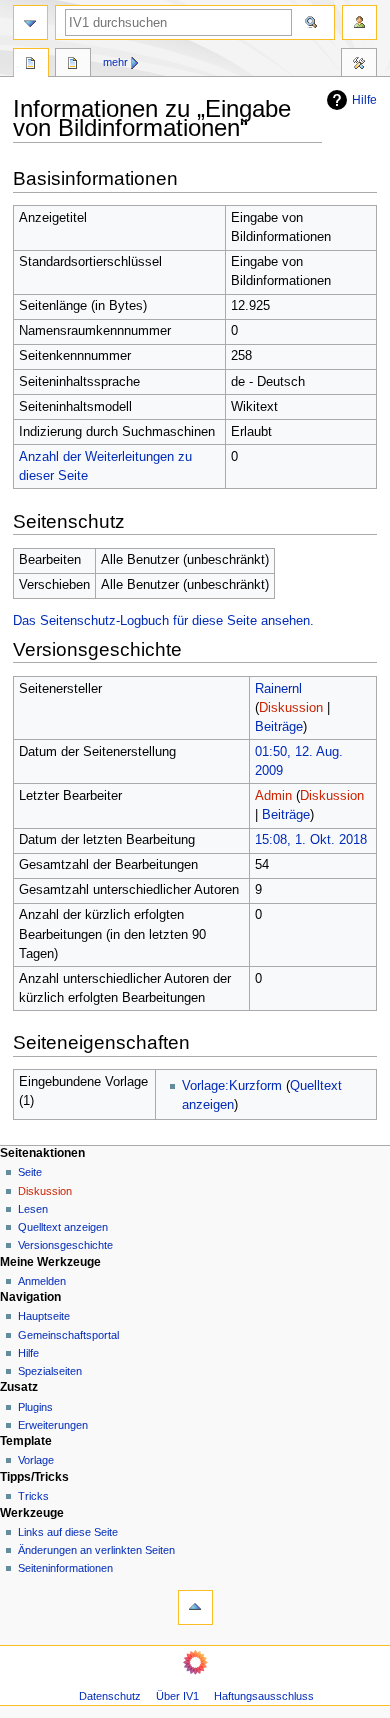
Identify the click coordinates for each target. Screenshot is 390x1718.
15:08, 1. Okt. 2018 (311, 840)
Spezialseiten (50, 1371)
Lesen (33, 1209)
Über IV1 (177, 1696)
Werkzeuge (359, 65)
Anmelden (42, 1281)
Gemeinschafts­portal (68, 1335)
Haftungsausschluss (264, 1696)
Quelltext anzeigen (63, 1227)
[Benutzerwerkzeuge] (359, 22)
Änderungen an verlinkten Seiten (96, 1550)
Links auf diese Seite (68, 1532)
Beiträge (279, 727)
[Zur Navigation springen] (30, 22)
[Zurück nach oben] (195, 1607)
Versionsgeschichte (65, 1245)
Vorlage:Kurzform (232, 1086)
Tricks (33, 1496)
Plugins (35, 1407)
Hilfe (364, 100)
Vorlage (36, 1460)
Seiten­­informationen (65, 1568)
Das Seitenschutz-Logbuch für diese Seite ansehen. (163, 621)
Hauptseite (44, 1316)
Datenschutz (110, 1696)
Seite (30, 1172)
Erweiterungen (53, 1425)
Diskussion (291, 708)
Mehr (115, 62)
